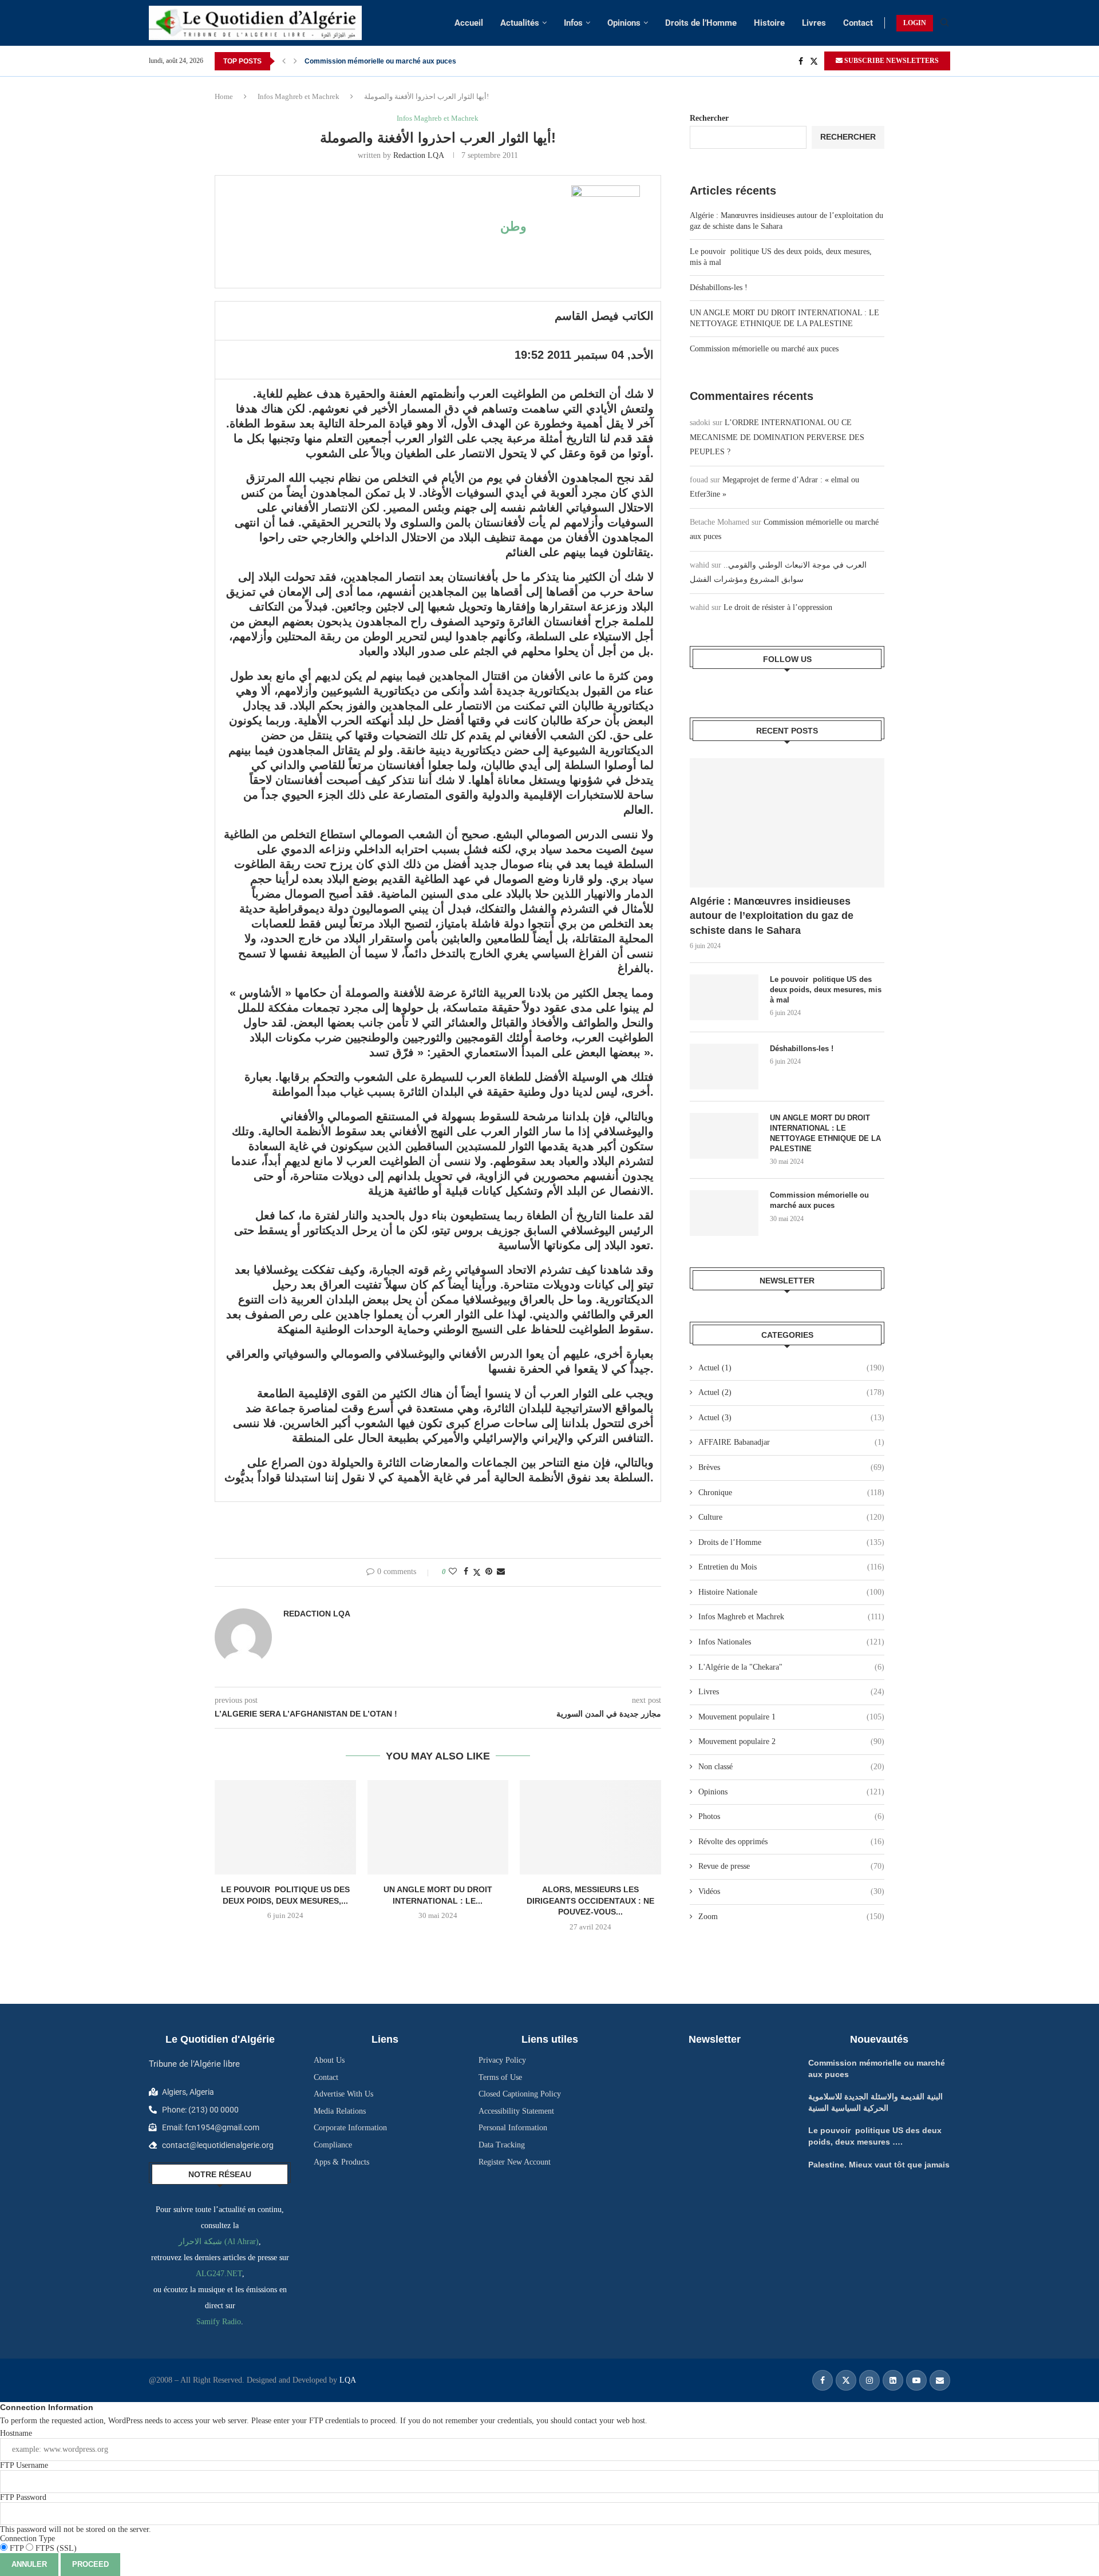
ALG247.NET (219, 2274)
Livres (814, 23)
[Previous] (284, 61)
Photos (791, 1816)
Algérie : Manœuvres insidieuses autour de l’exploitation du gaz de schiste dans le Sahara (772, 916)
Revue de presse (791, 1866)
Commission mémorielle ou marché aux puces (380, 61)
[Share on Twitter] (477, 1572)
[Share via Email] (501, 1572)
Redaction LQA (418, 155)
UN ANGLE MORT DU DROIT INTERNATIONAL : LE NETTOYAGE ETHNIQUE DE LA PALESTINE (825, 1134)
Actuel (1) (791, 1368)
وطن (513, 226)
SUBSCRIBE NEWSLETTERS (891, 61)
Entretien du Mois (791, 1567)
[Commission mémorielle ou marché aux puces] (724, 1213)
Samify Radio (219, 2322)
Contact (858, 23)
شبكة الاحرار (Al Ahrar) (219, 2242)
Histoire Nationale (791, 1592)
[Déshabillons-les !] (724, 1067)
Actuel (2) (791, 1392)
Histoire (769, 23)
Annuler (29, 2564)
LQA (347, 2380)
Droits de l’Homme (701, 23)
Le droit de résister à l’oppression (778, 607)
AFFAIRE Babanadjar (791, 1442)
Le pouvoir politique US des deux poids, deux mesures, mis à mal (826, 990)
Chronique (791, 1493)
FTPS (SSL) (55, 2548)
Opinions (624, 23)
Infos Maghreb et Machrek (299, 96)
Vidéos (791, 1891)
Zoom (791, 1917)
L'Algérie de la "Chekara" (791, 1667)
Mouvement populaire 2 (791, 1741)
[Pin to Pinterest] (489, 1572)
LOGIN (915, 23)
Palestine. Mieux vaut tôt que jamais (879, 2165)
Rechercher (709, 118)
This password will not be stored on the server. (76, 2513)
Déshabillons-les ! (719, 288)
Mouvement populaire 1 (791, 1717)
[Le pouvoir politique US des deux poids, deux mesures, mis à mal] (285, 1827)
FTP (17, 2548)
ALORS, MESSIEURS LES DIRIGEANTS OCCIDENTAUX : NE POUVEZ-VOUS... (590, 1901)
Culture (791, 1517)
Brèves (791, 1467)
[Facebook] (801, 61)
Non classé (791, 1767)
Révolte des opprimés (791, 1842)
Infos (573, 23)
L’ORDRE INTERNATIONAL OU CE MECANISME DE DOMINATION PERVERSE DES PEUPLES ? (777, 437)
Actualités (520, 23)
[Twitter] (814, 61)
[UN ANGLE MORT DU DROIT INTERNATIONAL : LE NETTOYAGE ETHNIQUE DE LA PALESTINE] (438, 1827)
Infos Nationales (791, 1642)
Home (224, 96)
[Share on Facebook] (466, 1572)
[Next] (295, 61)
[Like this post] (453, 1572)
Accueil (469, 23)
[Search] (944, 23)
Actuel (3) (791, 1418)
